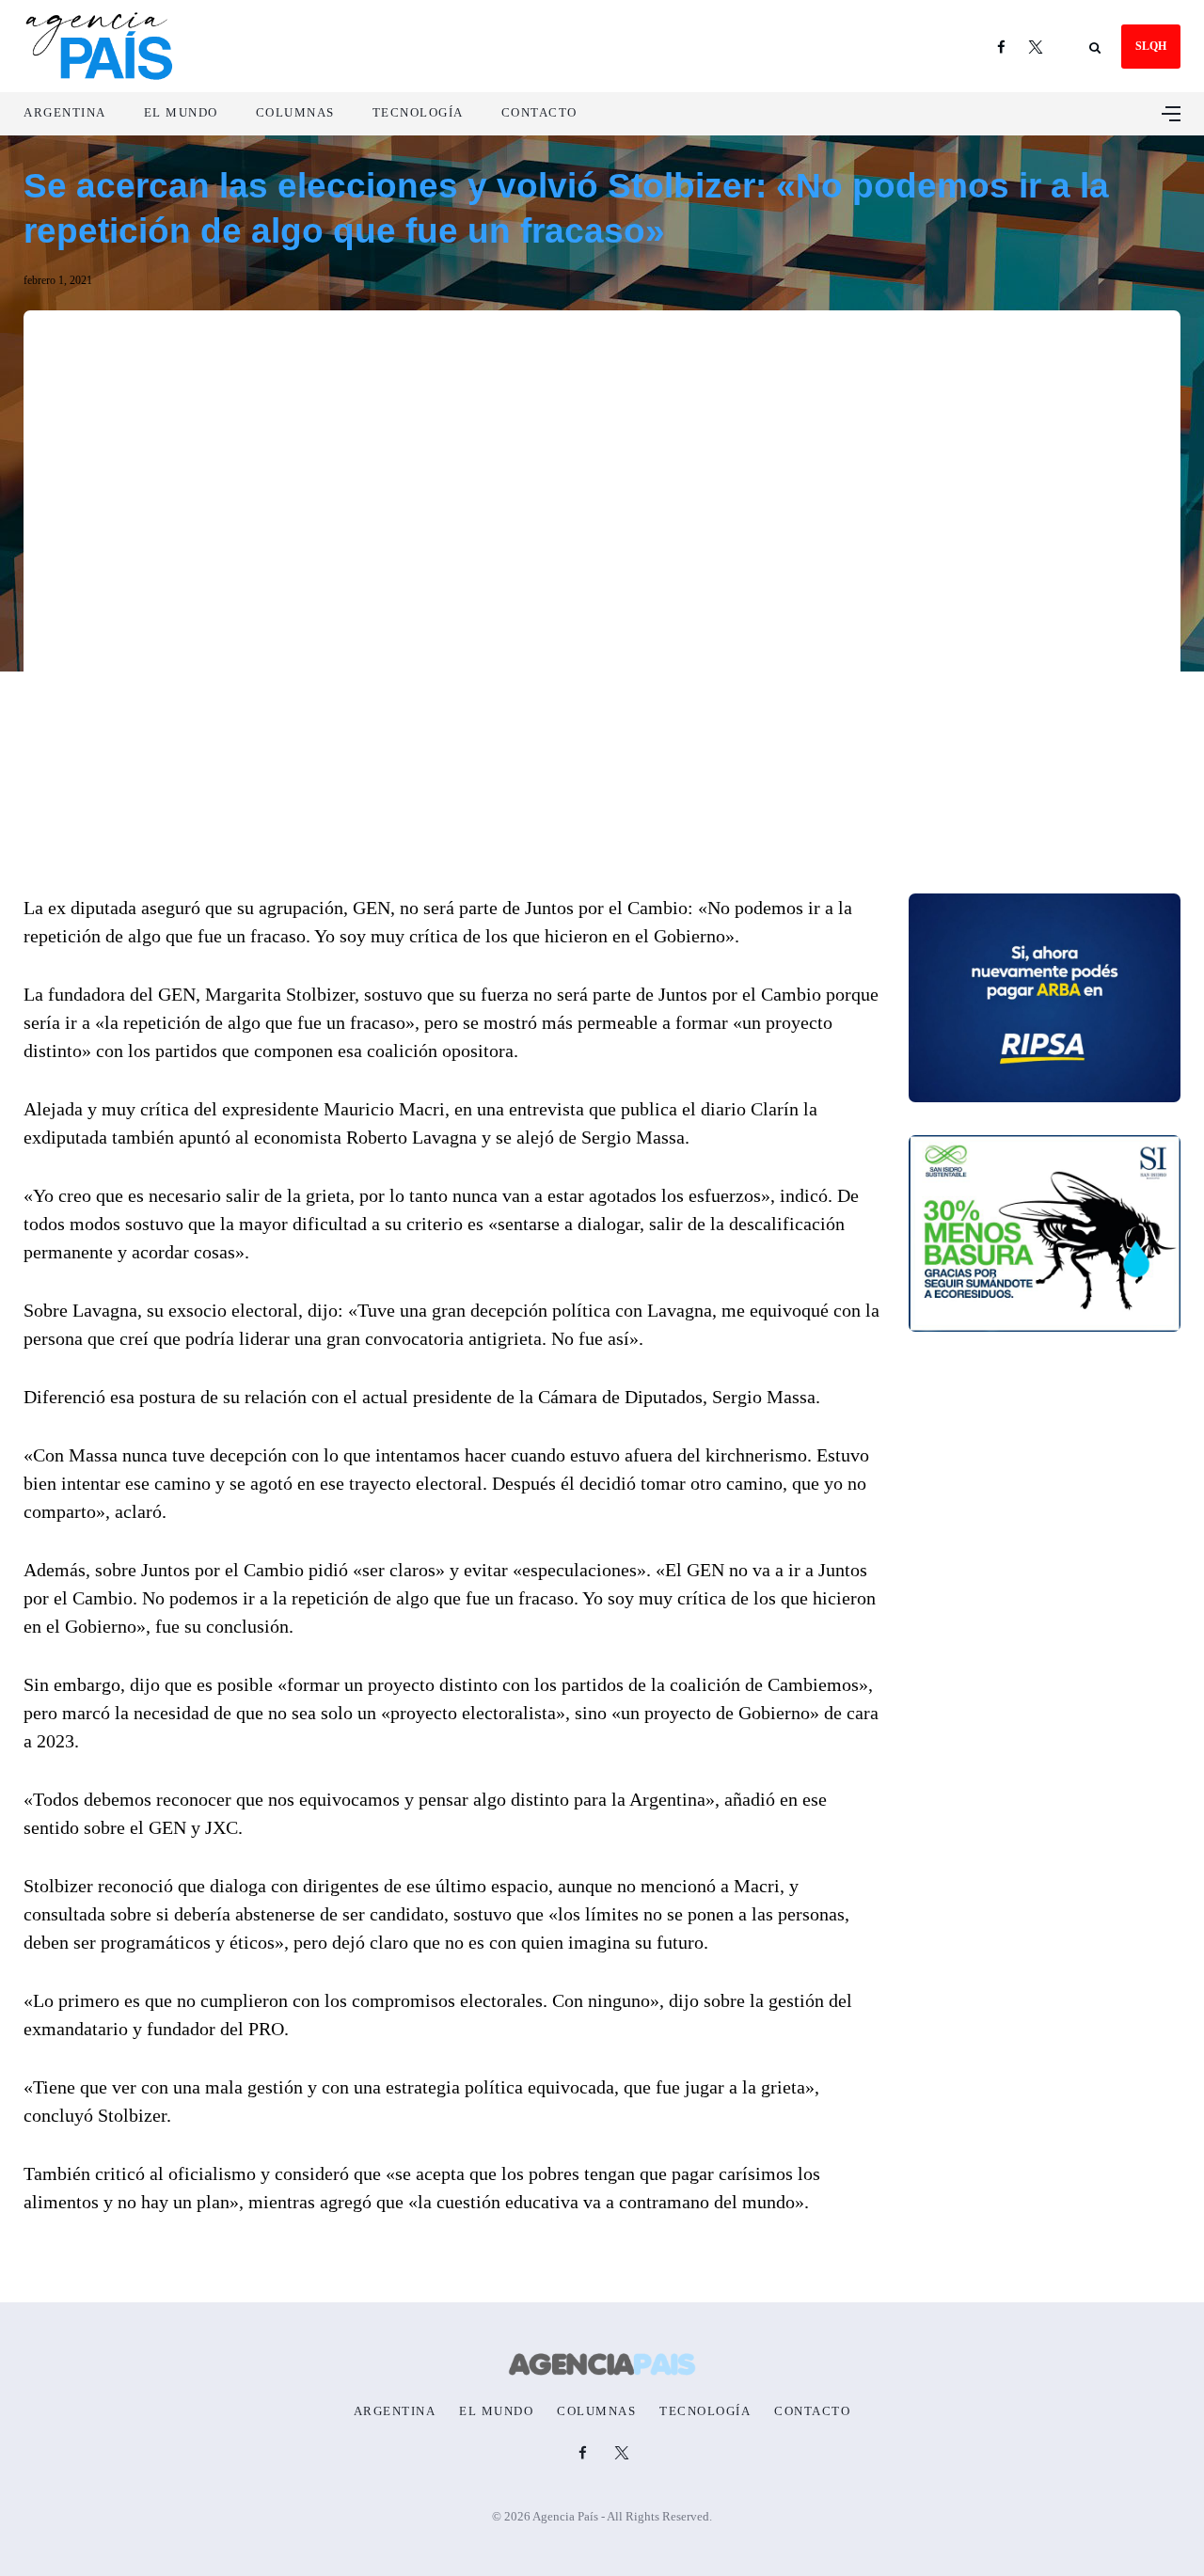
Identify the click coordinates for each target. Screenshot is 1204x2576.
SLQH (1151, 46)
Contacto (539, 112)
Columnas (295, 112)
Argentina (65, 112)
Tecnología (418, 112)
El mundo (181, 112)
